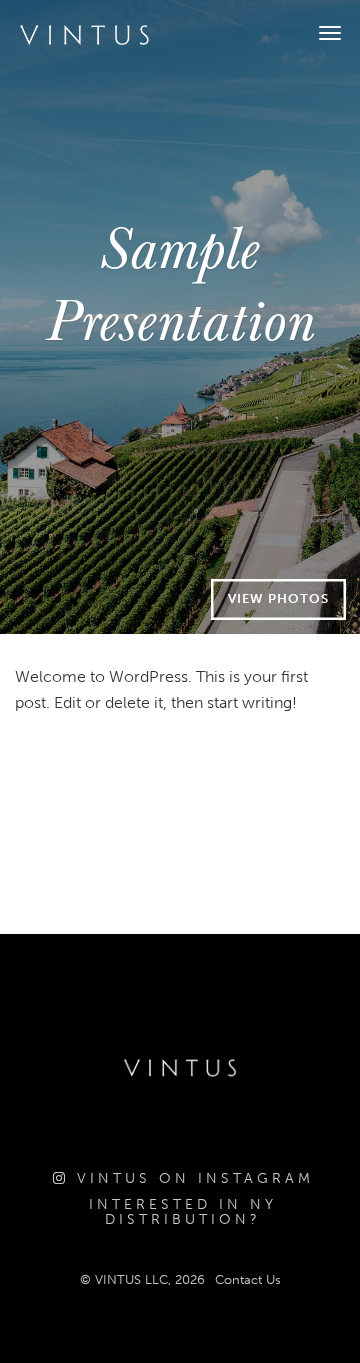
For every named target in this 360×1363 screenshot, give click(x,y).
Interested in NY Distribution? (183, 1212)
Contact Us (248, 1279)
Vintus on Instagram (191, 1178)
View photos (278, 598)
